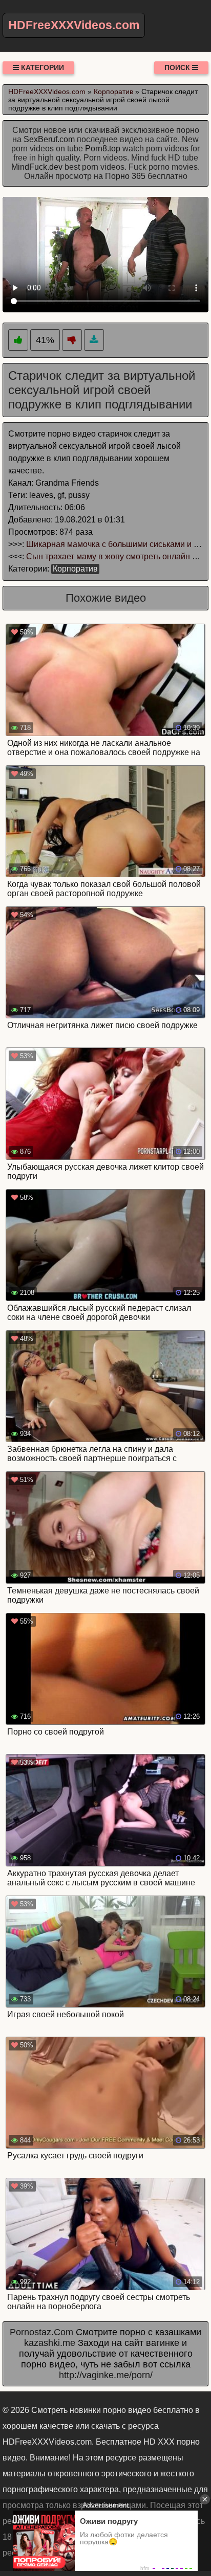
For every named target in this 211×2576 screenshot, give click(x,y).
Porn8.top (103, 149)
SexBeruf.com (49, 139)
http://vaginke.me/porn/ (106, 2375)
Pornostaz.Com (41, 2332)
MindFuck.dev (37, 167)
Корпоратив (75, 569)
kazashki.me (50, 2343)
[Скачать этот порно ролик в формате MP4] (94, 340)
